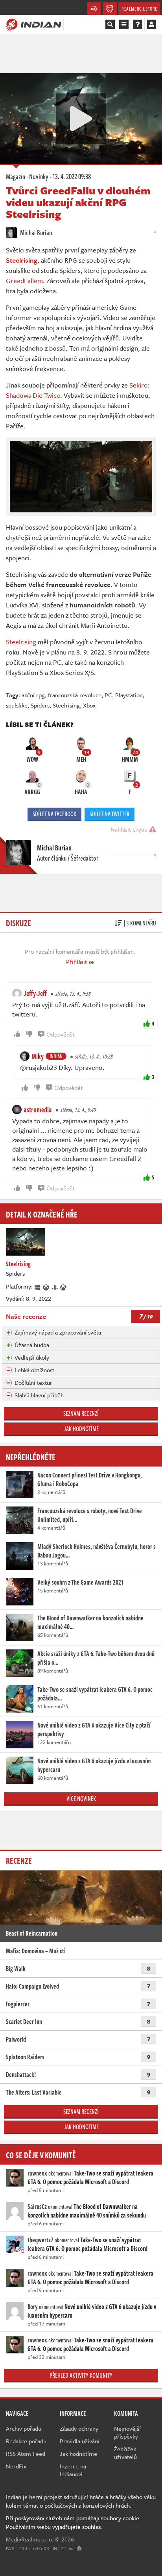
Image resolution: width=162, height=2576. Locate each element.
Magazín (16, 176)
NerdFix (16, 2466)
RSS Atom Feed (26, 2454)
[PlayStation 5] (55, 1286)
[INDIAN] (34, 24)
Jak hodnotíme (81, 1429)
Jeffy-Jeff (35, 993)
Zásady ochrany (79, 2428)
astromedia (38, 1110)
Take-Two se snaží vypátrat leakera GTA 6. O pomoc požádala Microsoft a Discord (90, 2177)
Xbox (89, 705)
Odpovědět (61, 1034)
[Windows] (38, 1286)
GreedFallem (24, 281)
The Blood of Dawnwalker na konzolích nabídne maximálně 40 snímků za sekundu (87, 2211)
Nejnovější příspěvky (127, 2432)
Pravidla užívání (80, 2441)
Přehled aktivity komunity (81, 2375)
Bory (33, 2307)
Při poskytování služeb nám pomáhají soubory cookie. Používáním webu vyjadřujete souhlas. (73, 2522)
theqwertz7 (40, 2240)
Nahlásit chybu (130, 829)
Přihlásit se (80, 962)
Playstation (129, 695)
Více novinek (81, 1799)
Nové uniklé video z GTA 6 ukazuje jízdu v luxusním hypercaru (92, 2311)
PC (108, 695)
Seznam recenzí (81, 1413)
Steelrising (21, 642)
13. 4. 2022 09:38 (72, 176)
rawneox (37, 2173)
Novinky (39, 176)
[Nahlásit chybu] (79, 2548)
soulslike (17, 705)
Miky (38, 1056)
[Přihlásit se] (151, 24)
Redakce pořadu (26, 2441)
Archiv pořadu (24, 2428)
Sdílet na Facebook (54, 814)
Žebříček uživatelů (125, 2453)
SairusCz (37, 2207)
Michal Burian (35, 232)
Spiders (40, 705)
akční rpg (33, 695)
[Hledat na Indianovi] (110, 24)
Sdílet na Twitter (110, 814)
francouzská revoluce (75, 695)
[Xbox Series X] (46, 1286)
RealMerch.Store (139, 9)
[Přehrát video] (81, 119)
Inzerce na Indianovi (73, 2470)
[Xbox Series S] (64, 1286)
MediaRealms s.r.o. (30, 2539)
